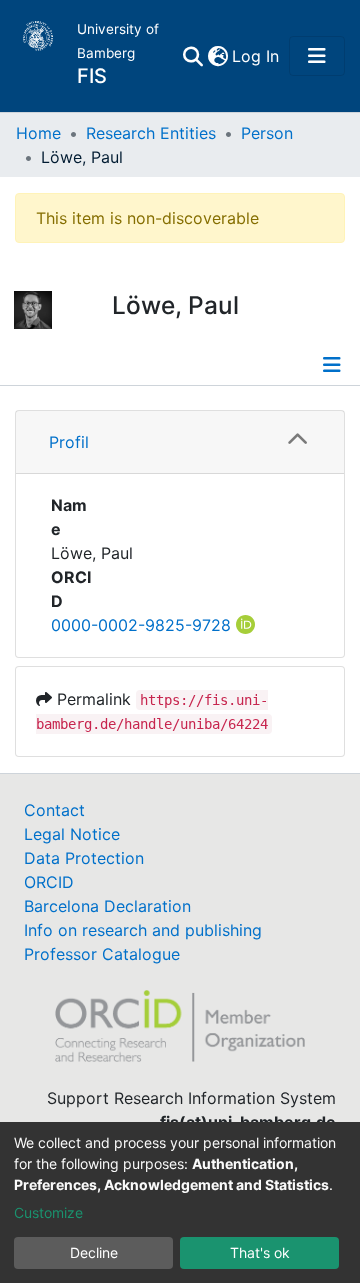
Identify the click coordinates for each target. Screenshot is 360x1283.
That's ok (260, 1252)
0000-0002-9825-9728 (141, 625)
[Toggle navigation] (317, 56)
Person (267, 133)
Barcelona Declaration (107, 906)
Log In (256, 56)
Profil (69, 442)
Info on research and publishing (143, 930)
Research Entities (151, 133)
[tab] (180, 442)
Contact (54, 810)
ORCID (49, 882)
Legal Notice (72, 834)
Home (38, 133)
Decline (94, 1252)
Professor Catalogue (102, 954)
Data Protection (84, 858)
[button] (217, 56)
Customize (48, 1212)
